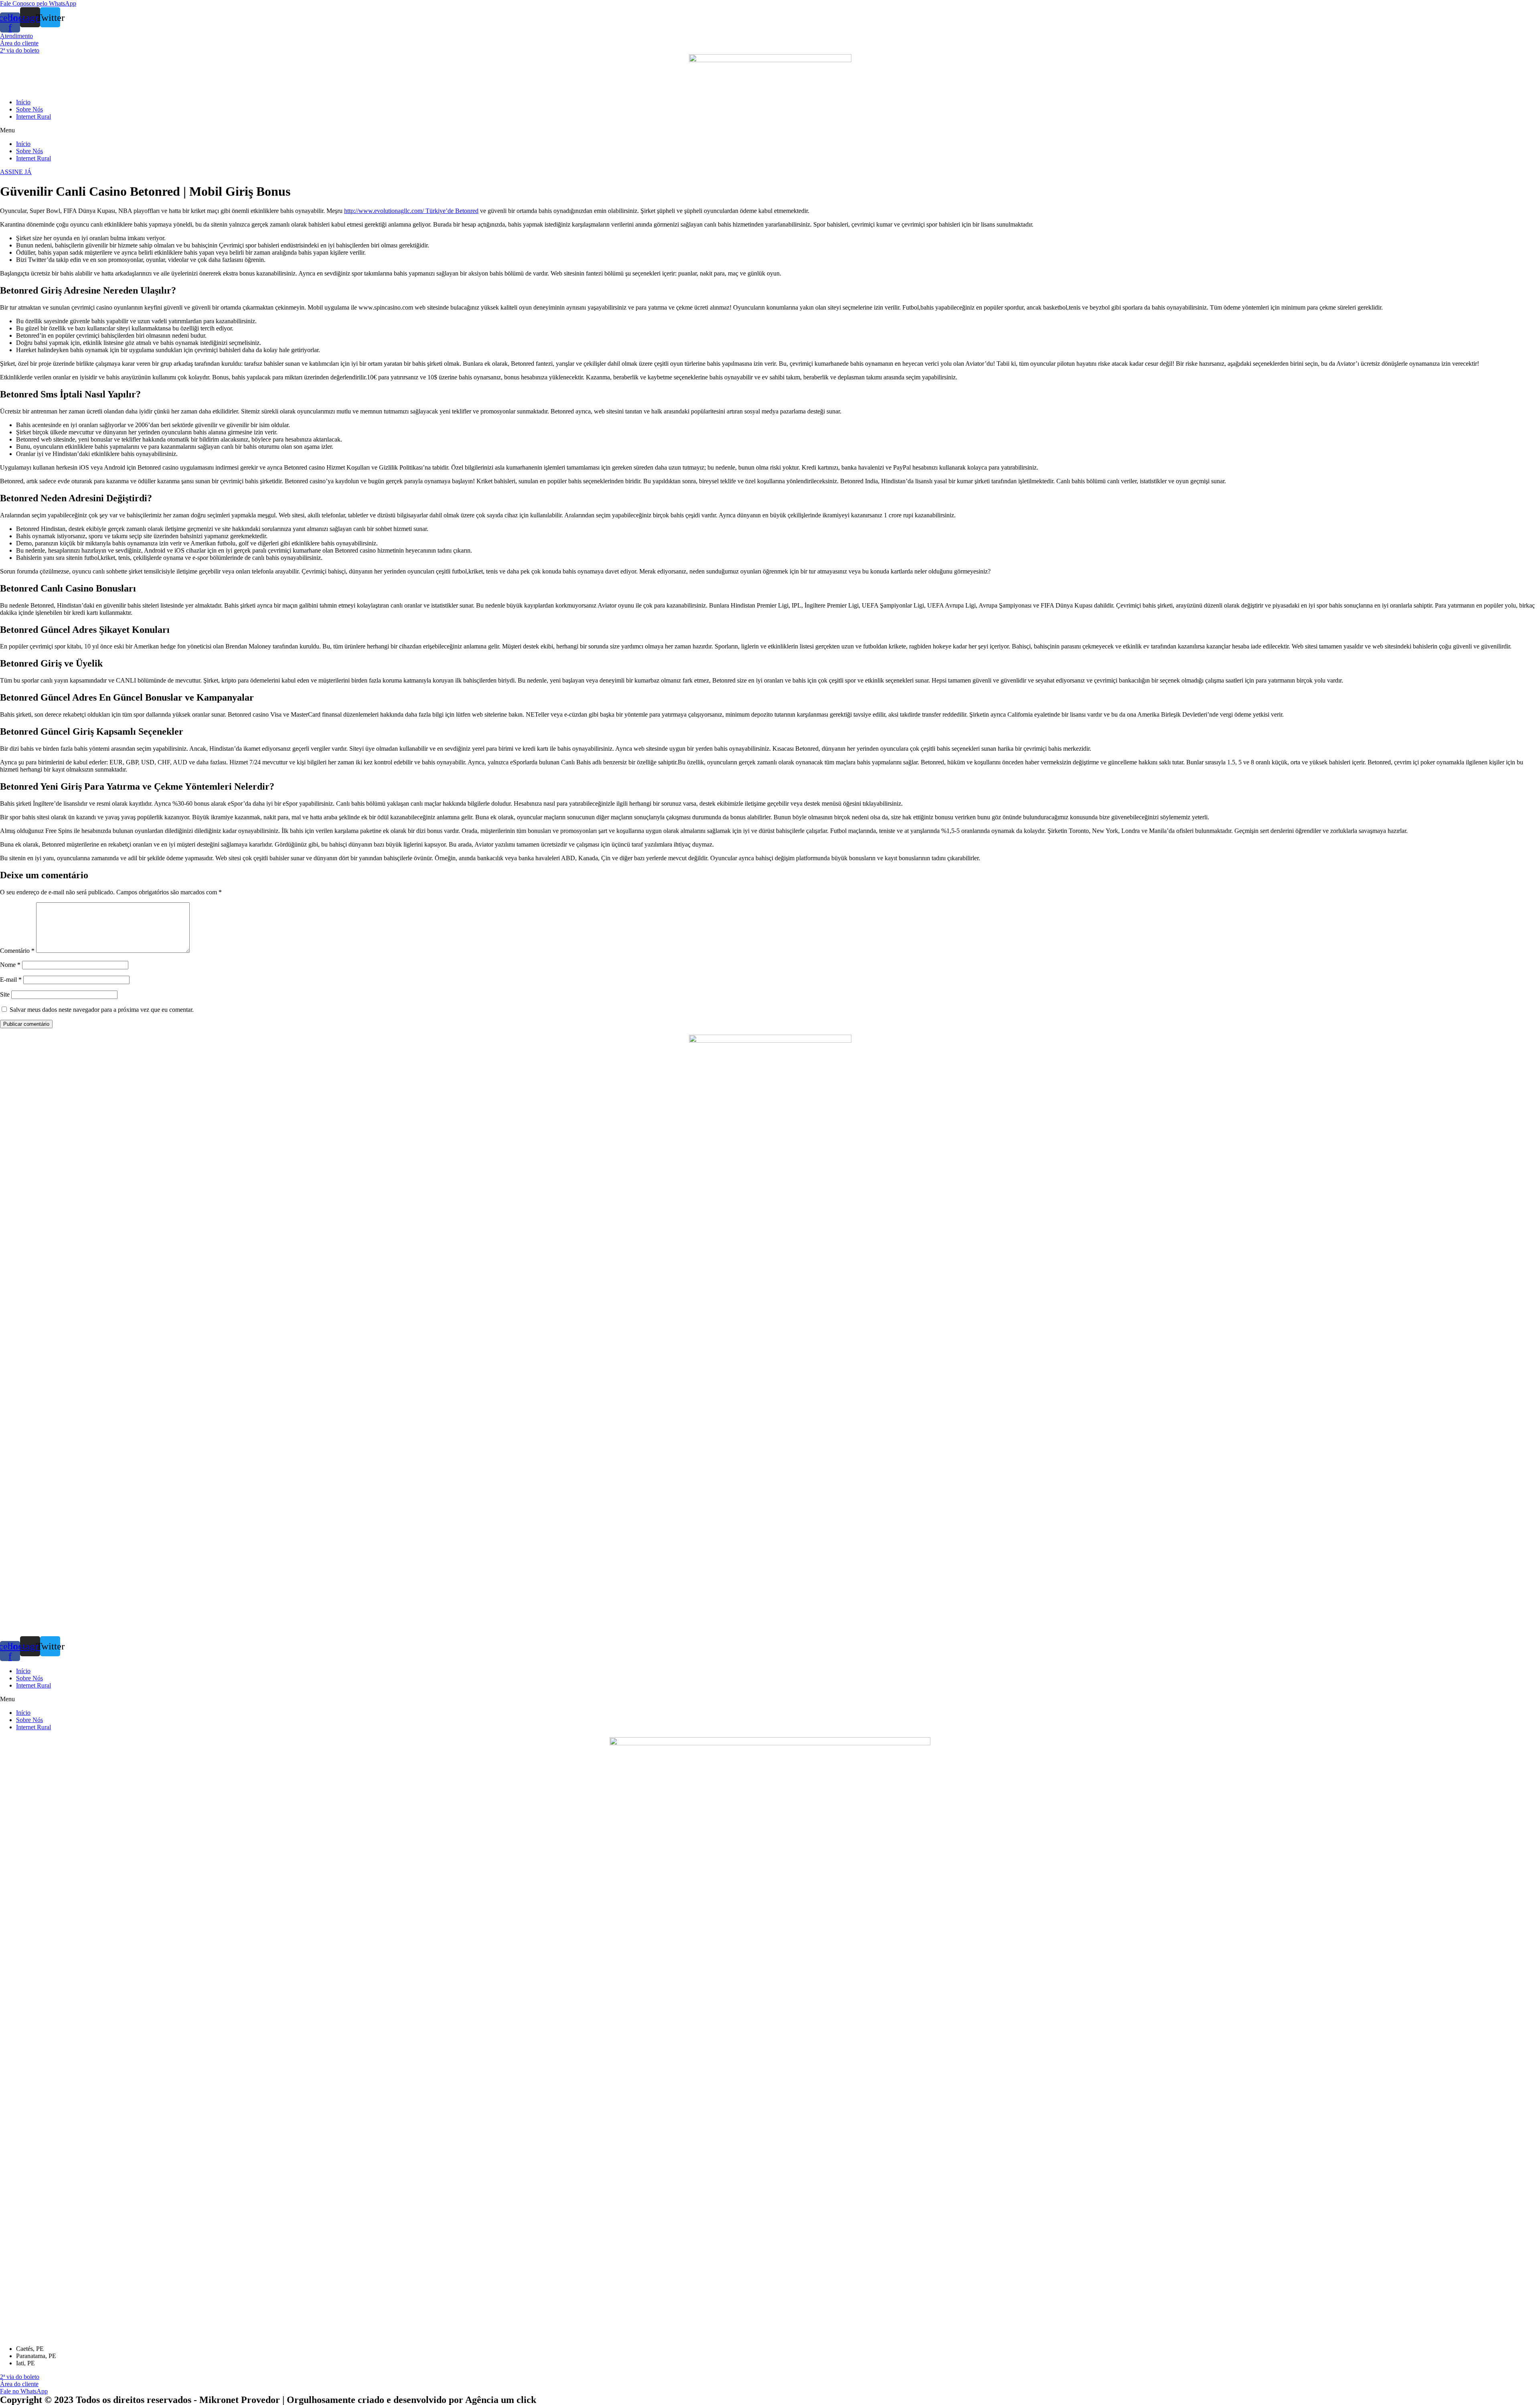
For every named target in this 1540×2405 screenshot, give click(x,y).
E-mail (11, 980)
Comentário (17, 951)
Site (5, 994)
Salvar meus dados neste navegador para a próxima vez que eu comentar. (102, 1010)
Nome (10, 965)
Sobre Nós (29, 109)
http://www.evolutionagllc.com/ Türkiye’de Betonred (411, 211)
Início (23, 102)
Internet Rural (33, 117)
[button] (38, 3)
